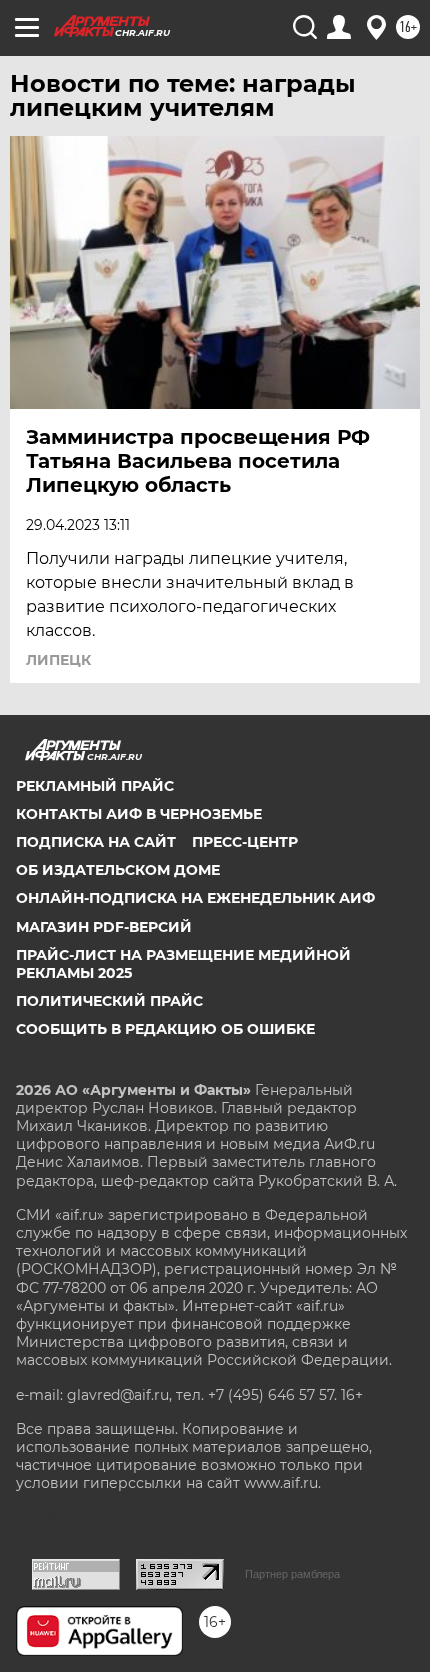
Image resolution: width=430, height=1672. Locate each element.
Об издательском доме (118, 870)
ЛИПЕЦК (58, 660)
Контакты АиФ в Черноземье (139, 814)
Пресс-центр (245, 842)
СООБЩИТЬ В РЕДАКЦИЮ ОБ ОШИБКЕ (165, 1029)
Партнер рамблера (292, 1574)
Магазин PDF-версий (104, 927)
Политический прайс (109, 1001)
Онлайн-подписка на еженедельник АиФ (195, 898)
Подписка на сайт (96, 842)
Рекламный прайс (95, 786)
